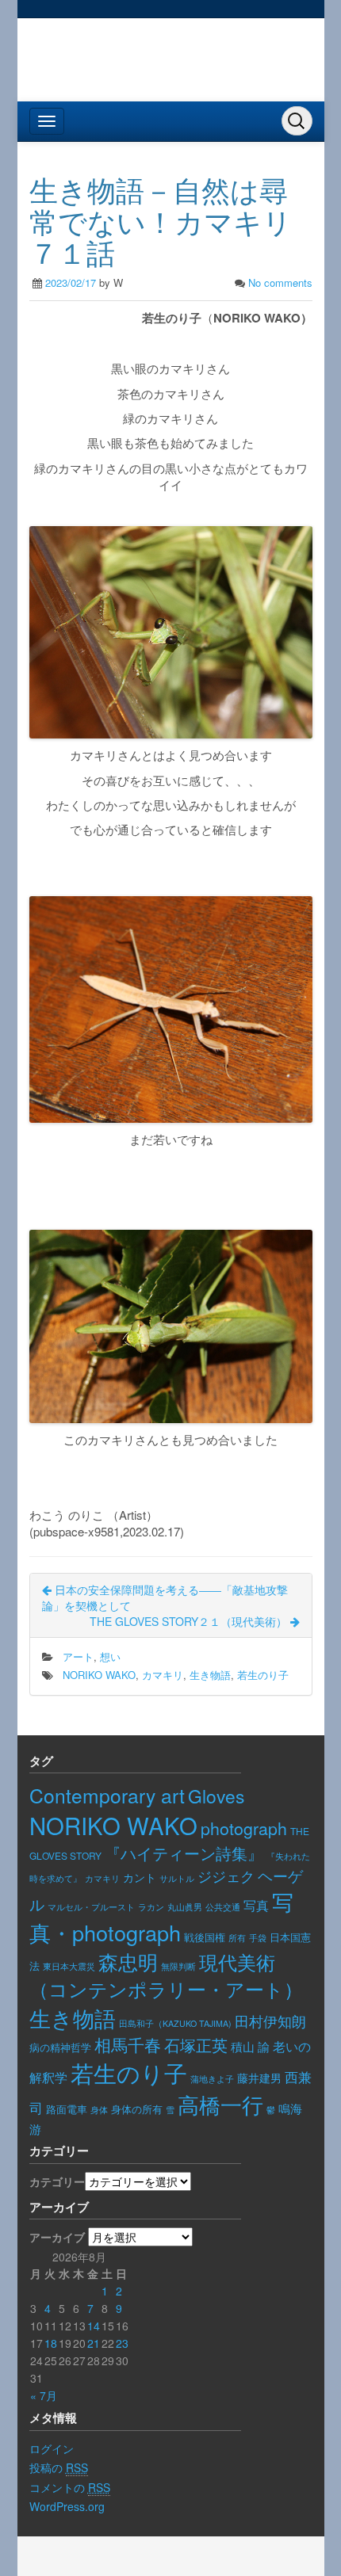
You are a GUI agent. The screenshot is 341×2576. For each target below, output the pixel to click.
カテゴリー (57, 2181)
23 (122, 2343)
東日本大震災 (69, 1966)
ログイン (52, 2448)
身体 (99, 2109)
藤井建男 (259, 2078)
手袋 (258, 1937)
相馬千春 (128, 2044)
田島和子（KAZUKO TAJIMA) (175, 2023)
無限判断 (178, 1966)
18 (51, 2343)
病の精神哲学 (60, 2047)
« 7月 (44, 2395)
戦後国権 (205, 1937)
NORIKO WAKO (99, 1675)
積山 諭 (250, 2046)
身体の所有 (137, 2109)
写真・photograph (161, 1917)
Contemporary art (107, 1795)
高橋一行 (220, 2104)
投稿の (59, 2467)
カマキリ (163, 1675)
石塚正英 (196, 2045)
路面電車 (67, 2109)
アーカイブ (57, 2237)
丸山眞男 (185, 1907)
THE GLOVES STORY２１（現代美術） (190, 1621)
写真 (256, 1905)
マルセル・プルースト (91, 1907)
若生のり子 (263, 1675)
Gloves (216, 1796)
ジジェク (226, 1876)
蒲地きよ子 (212, 2079)
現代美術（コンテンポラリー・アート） (166, 1975)
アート (78, 1656)
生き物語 (210, 1675)
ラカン (151, 1907)
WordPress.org (67, 2506)
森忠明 (128, 1962)
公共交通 (223, 1906)
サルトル (177, 1878)
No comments (280, 282)
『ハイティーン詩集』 (184, 1853)
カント (140, 1877)
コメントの (70, 2487)
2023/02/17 (71, 282)
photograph (244, 1828)
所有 (237, 1938)
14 (94, 2326)
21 (94, 2343)
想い (110, 1656)
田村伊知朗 (270, 2021)
